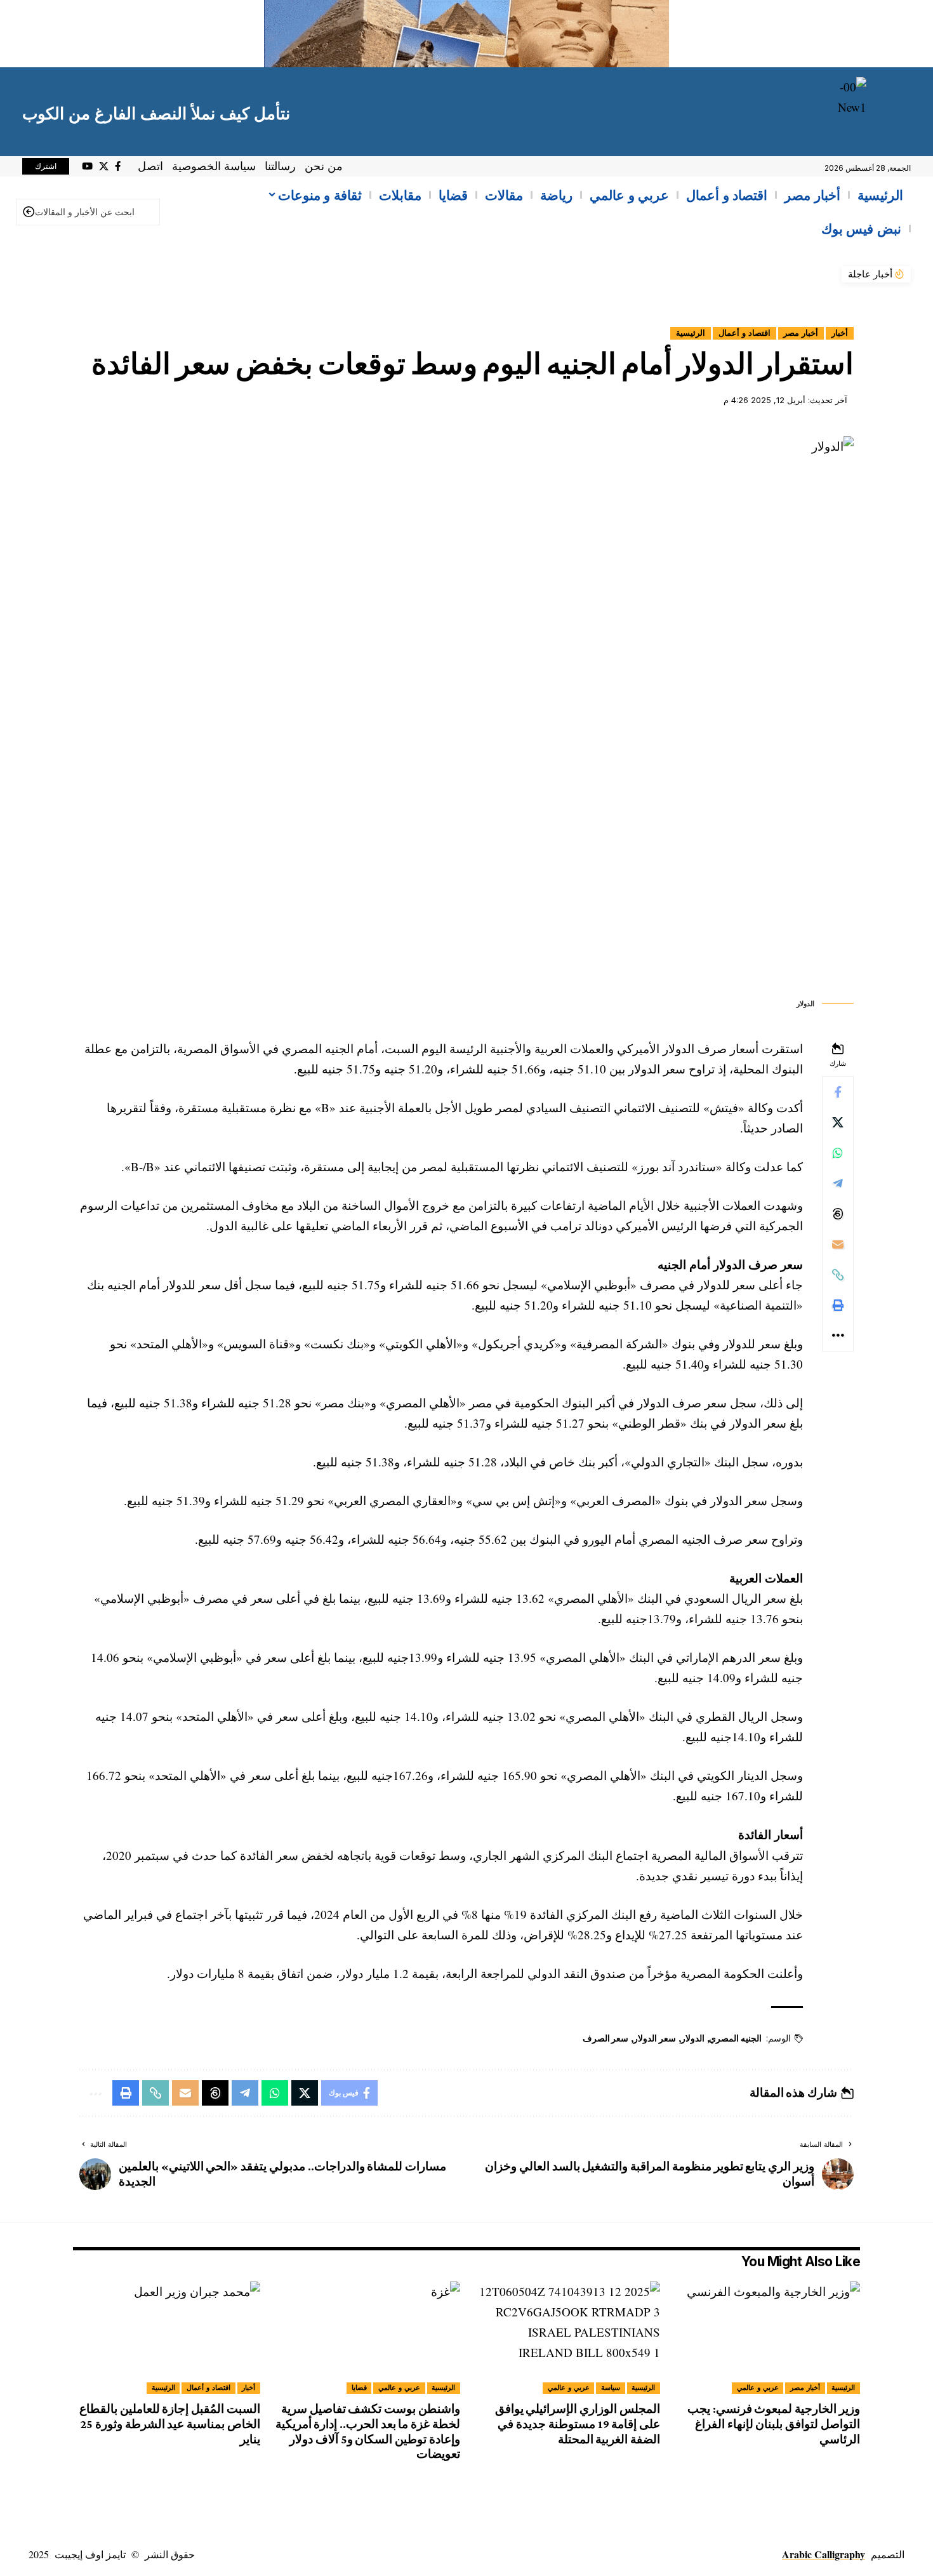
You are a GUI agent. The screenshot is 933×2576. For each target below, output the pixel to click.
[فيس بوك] (118, 166)
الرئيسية (691, 333)
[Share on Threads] (838, 1214)
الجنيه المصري (735, 2038)
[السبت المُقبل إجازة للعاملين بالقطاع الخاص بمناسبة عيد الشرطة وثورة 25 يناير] (167, 2338)
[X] (104, 166)
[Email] (838, 1244)
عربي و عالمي (758, 2387)
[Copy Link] (838, 1275)
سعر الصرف (606, 2038)
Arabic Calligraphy (824, 2554)
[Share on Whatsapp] (838, 1153)
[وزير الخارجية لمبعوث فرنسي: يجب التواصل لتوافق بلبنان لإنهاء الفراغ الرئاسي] (766, 2338)
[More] (838, 1336)
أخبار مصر (801, 333)
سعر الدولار (655, 2038)
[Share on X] (838, 1122)
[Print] (838, 1305)
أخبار (840, 333)
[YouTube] (87, 166)
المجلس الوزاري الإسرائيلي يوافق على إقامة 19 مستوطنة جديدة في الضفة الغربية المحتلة (578, 2424)
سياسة (611, 2387)
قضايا (359, 2387)
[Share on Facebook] (838, 1092)
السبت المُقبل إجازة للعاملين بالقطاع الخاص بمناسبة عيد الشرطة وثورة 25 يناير (170, 2424)
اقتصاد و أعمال (744, 333)
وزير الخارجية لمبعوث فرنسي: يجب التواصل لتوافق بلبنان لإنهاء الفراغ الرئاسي (774, 2424)
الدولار (693, 2038)
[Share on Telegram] (838, 1183)
